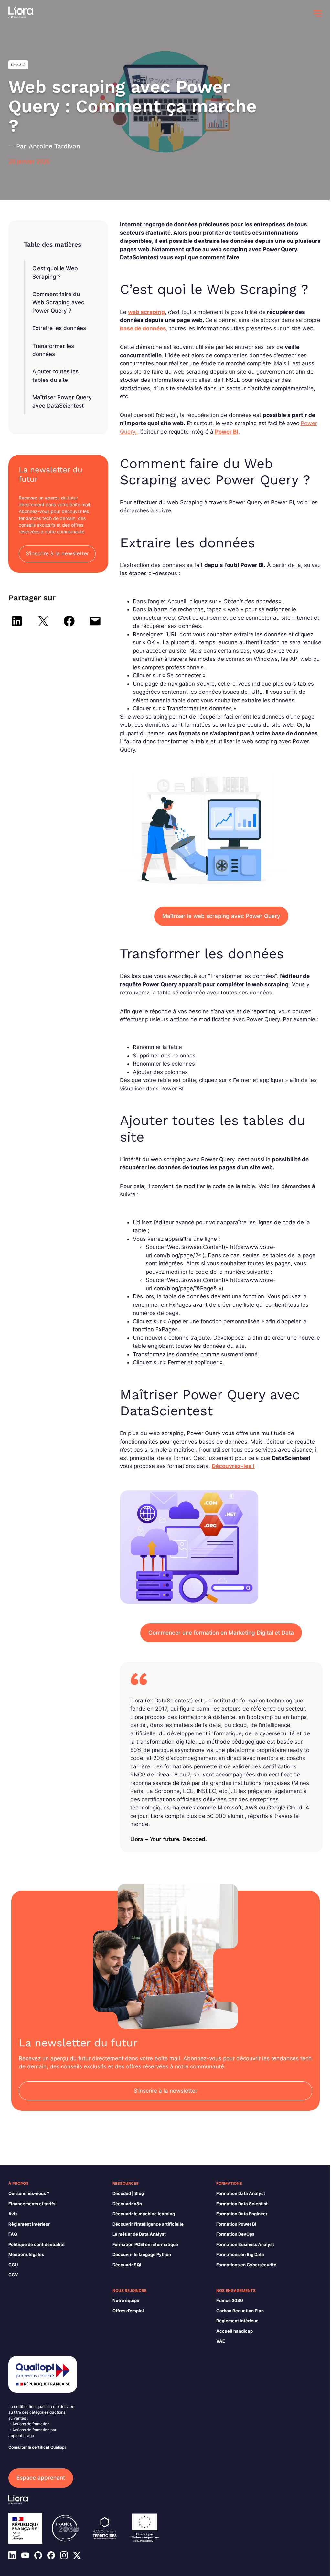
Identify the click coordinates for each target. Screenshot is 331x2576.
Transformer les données (53, 350)
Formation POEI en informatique (145, 2244)
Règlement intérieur (29, 2224)
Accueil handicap (235, 2331)
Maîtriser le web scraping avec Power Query (221, 916)
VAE (221, 2341)
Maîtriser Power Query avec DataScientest (62, 402)
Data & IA (18, 65)
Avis (13, 2214)
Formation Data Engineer (242, 2214)
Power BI (227, 432)
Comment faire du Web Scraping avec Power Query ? (58, 302)
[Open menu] (317, 13)
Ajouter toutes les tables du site (55, 376)
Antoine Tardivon (54, 146)
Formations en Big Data (240, 2254)
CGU (13, 2265)
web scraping (146, 312)
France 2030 (230, 2300)
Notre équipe (126, 2300)
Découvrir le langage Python (142, 2254)
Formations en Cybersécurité (246, 2265)
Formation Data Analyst (241, 2193)
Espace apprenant (41, 2478)
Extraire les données (59, 328)
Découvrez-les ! (233, 1466)
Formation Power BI (236, 2224)
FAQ (13, 2234)
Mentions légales (26, 2254)
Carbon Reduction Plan (240, 2311)
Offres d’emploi (128, 2311)
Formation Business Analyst (245, 2244)
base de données (143, 328)
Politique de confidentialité (37, 2244)
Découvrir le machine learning (144, 2214)
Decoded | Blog (128, 2193)
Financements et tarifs (32, 2204)
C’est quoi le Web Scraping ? (55, 273)
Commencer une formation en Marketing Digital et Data (221, 1633)
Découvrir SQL (127, 2265)
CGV (13, 2275)
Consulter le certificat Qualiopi (37, 2447)
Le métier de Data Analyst (139, 2234)
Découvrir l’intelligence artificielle (148, 2224)
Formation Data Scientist (242, 2204)
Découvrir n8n (127, 2204)
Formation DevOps (235, 2234)
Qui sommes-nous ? (29, 2193)
